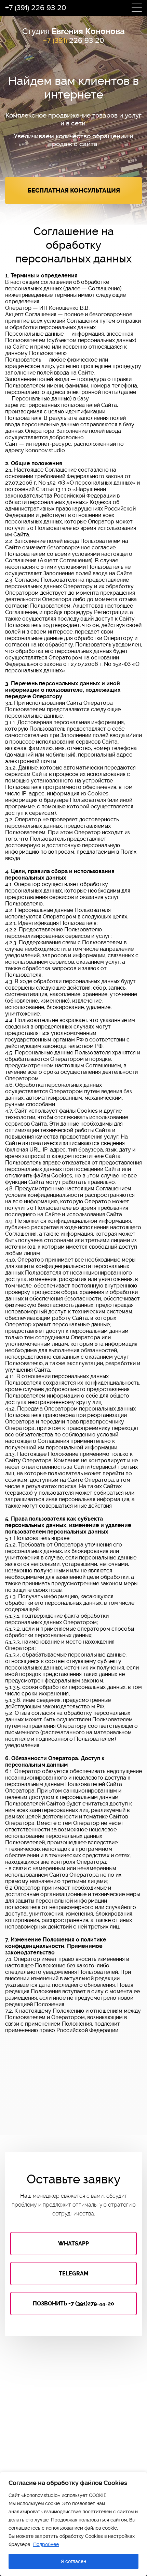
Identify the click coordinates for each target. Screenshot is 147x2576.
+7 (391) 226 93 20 (36, 8)
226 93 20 (73, 41)
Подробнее (46, 2544)
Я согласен (73, 2561)
